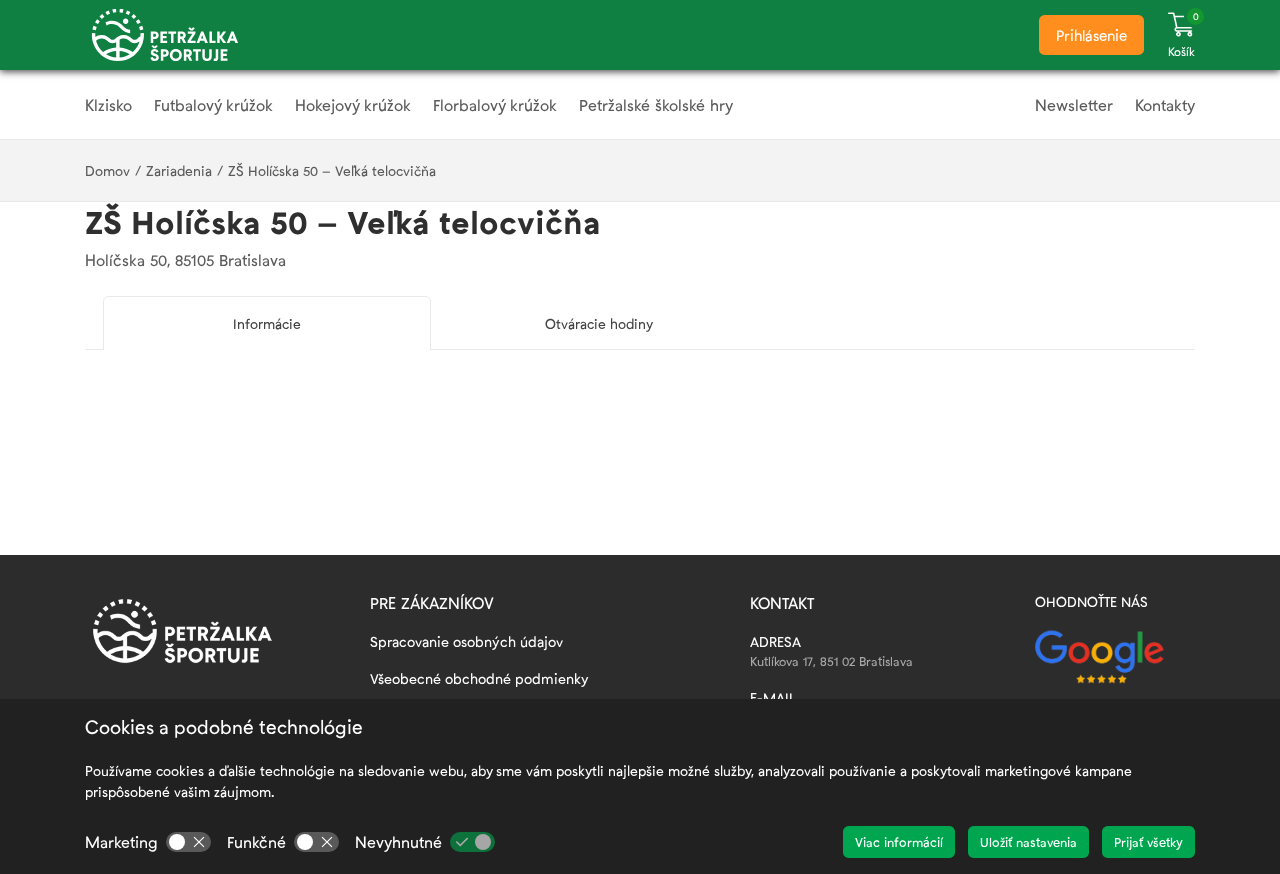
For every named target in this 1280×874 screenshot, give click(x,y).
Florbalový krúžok (495, 104)
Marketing (121, 841)
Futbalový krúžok (213, 104)
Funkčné (256, 841)
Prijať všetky (1148, 842)
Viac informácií (899, 842)
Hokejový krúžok (353, 104)
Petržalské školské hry (656, 104)
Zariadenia (179, 170)
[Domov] (165, 35)
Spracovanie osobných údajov (466, 641)
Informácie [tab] (267, 323)
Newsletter (1074, 104)
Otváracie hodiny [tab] (599, 323)
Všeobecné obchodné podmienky (479, 678)
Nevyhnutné (398, 841)
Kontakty (1165, 104)
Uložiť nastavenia (1028, 842)
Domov (107, 170)
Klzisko (108, 104)
